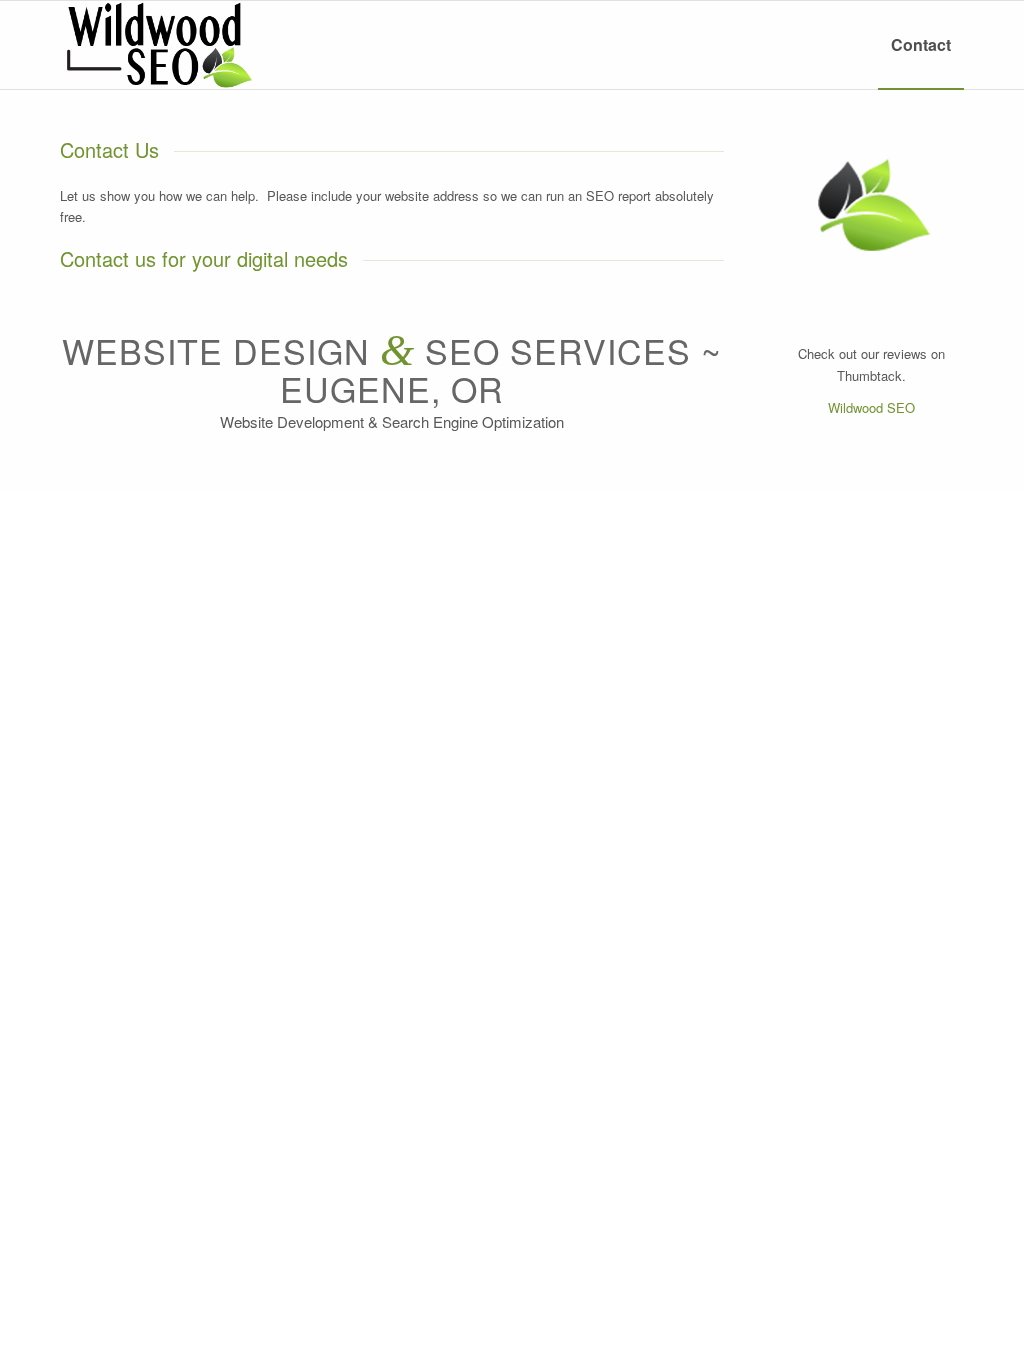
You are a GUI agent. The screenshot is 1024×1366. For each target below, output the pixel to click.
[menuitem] (921, 45)
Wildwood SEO (871, 407)
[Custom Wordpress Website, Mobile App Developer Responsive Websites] (156, 45)
